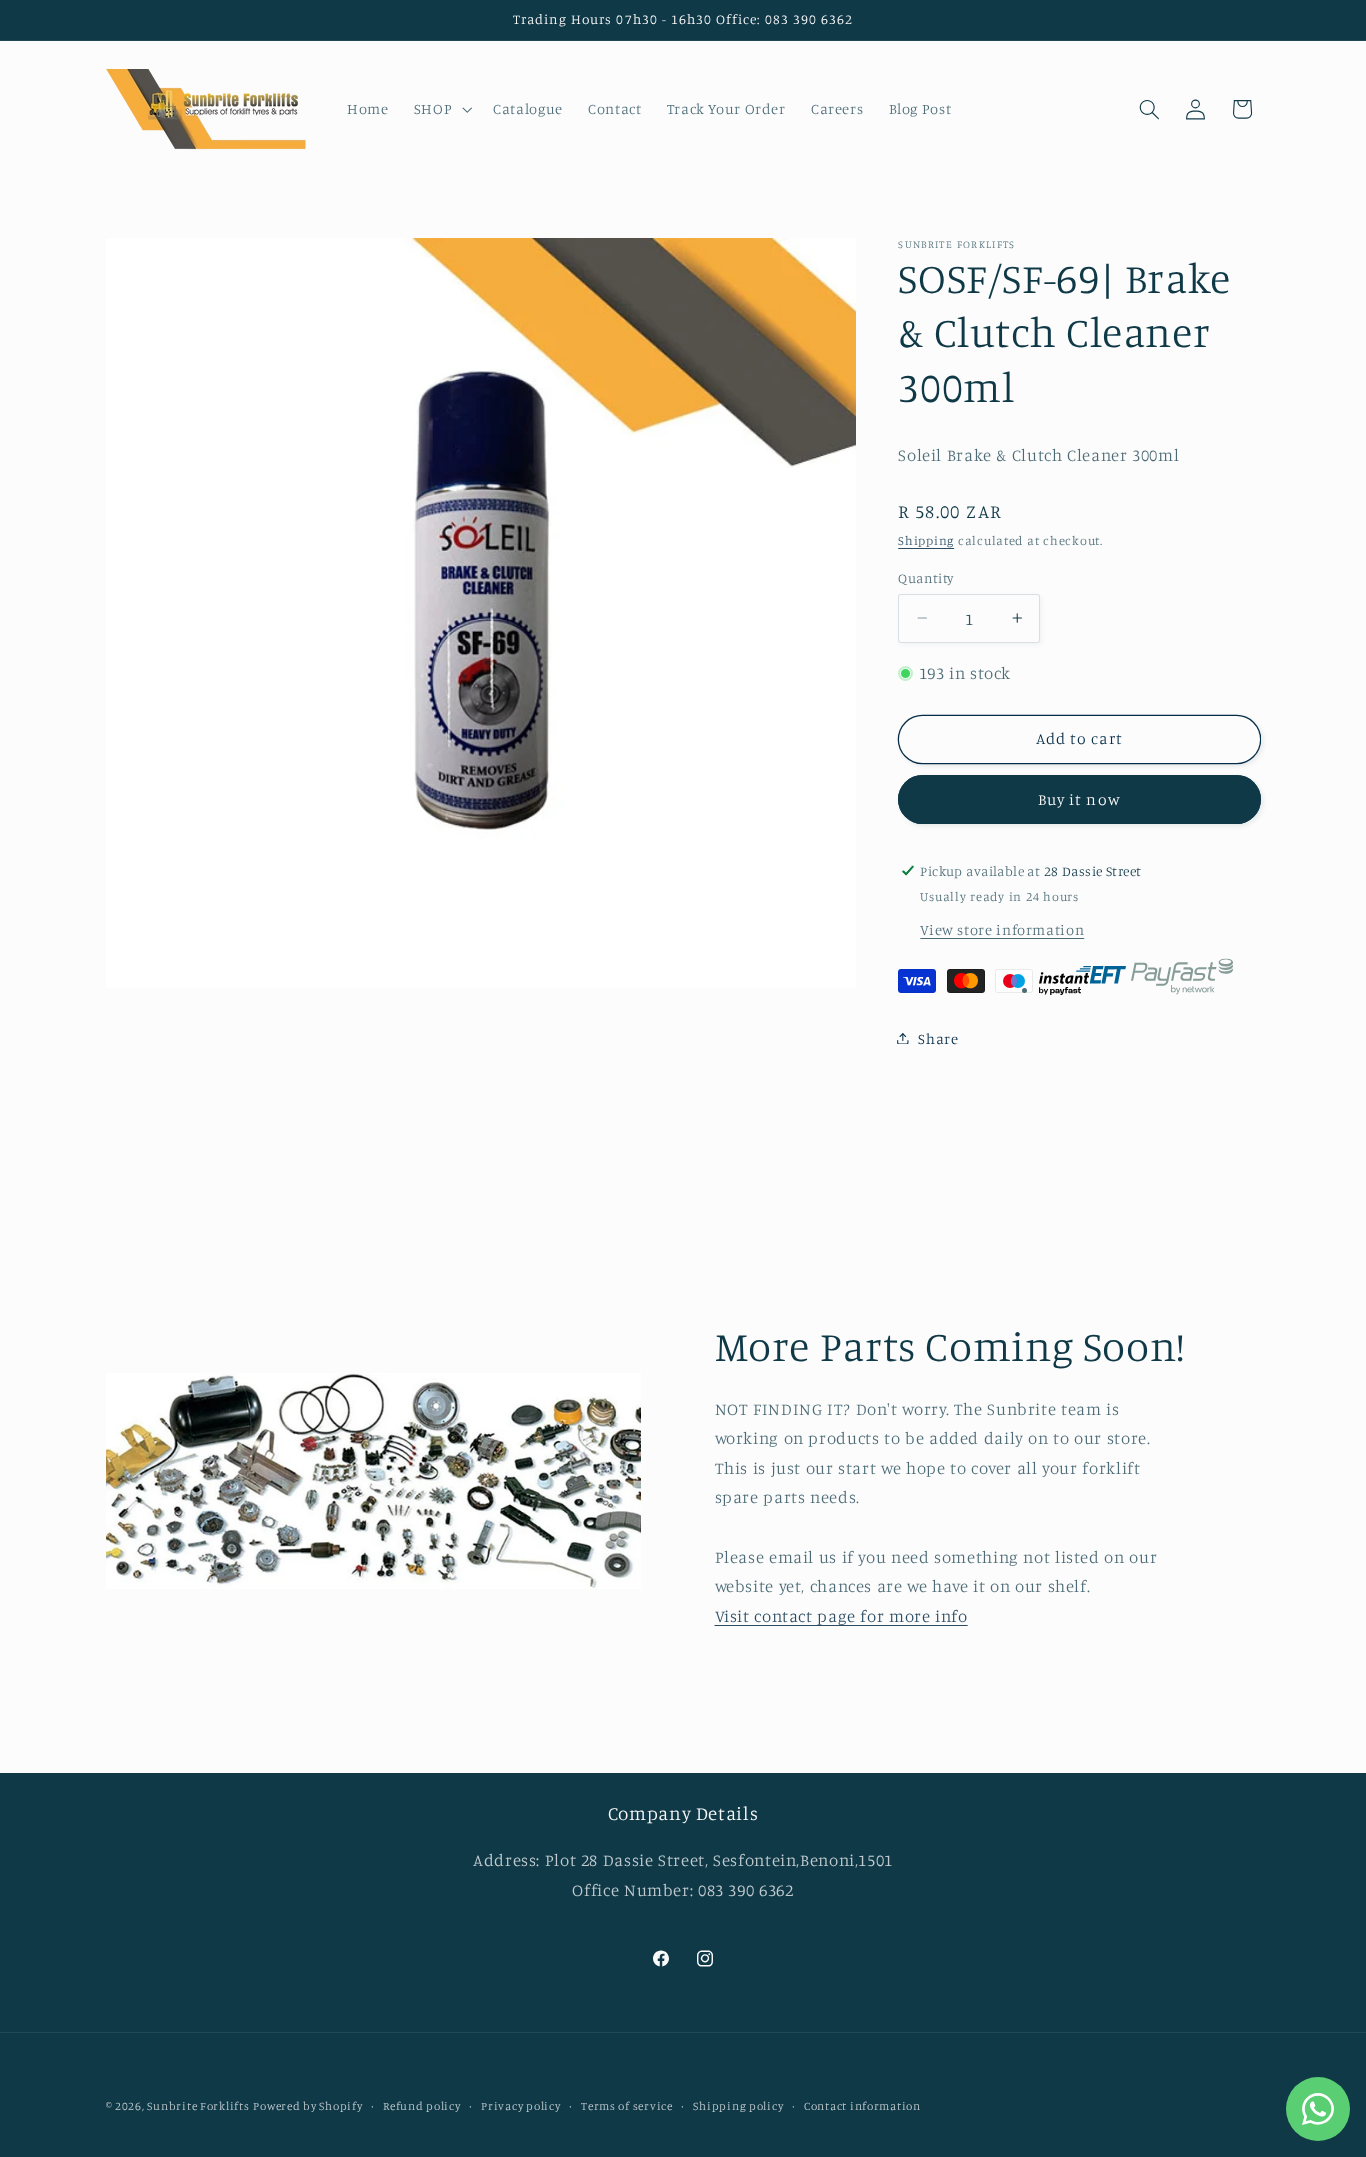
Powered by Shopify (307, 2106)
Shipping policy (738, 2106)
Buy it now (1079, 798)
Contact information (862, 2106)
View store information (1002, 928)
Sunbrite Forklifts (198, 2106)
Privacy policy (520, 2106)
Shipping (926, 539)
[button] (440, 109)
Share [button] (938, 1037)
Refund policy (422, 2106)
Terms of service (627, 2106)
